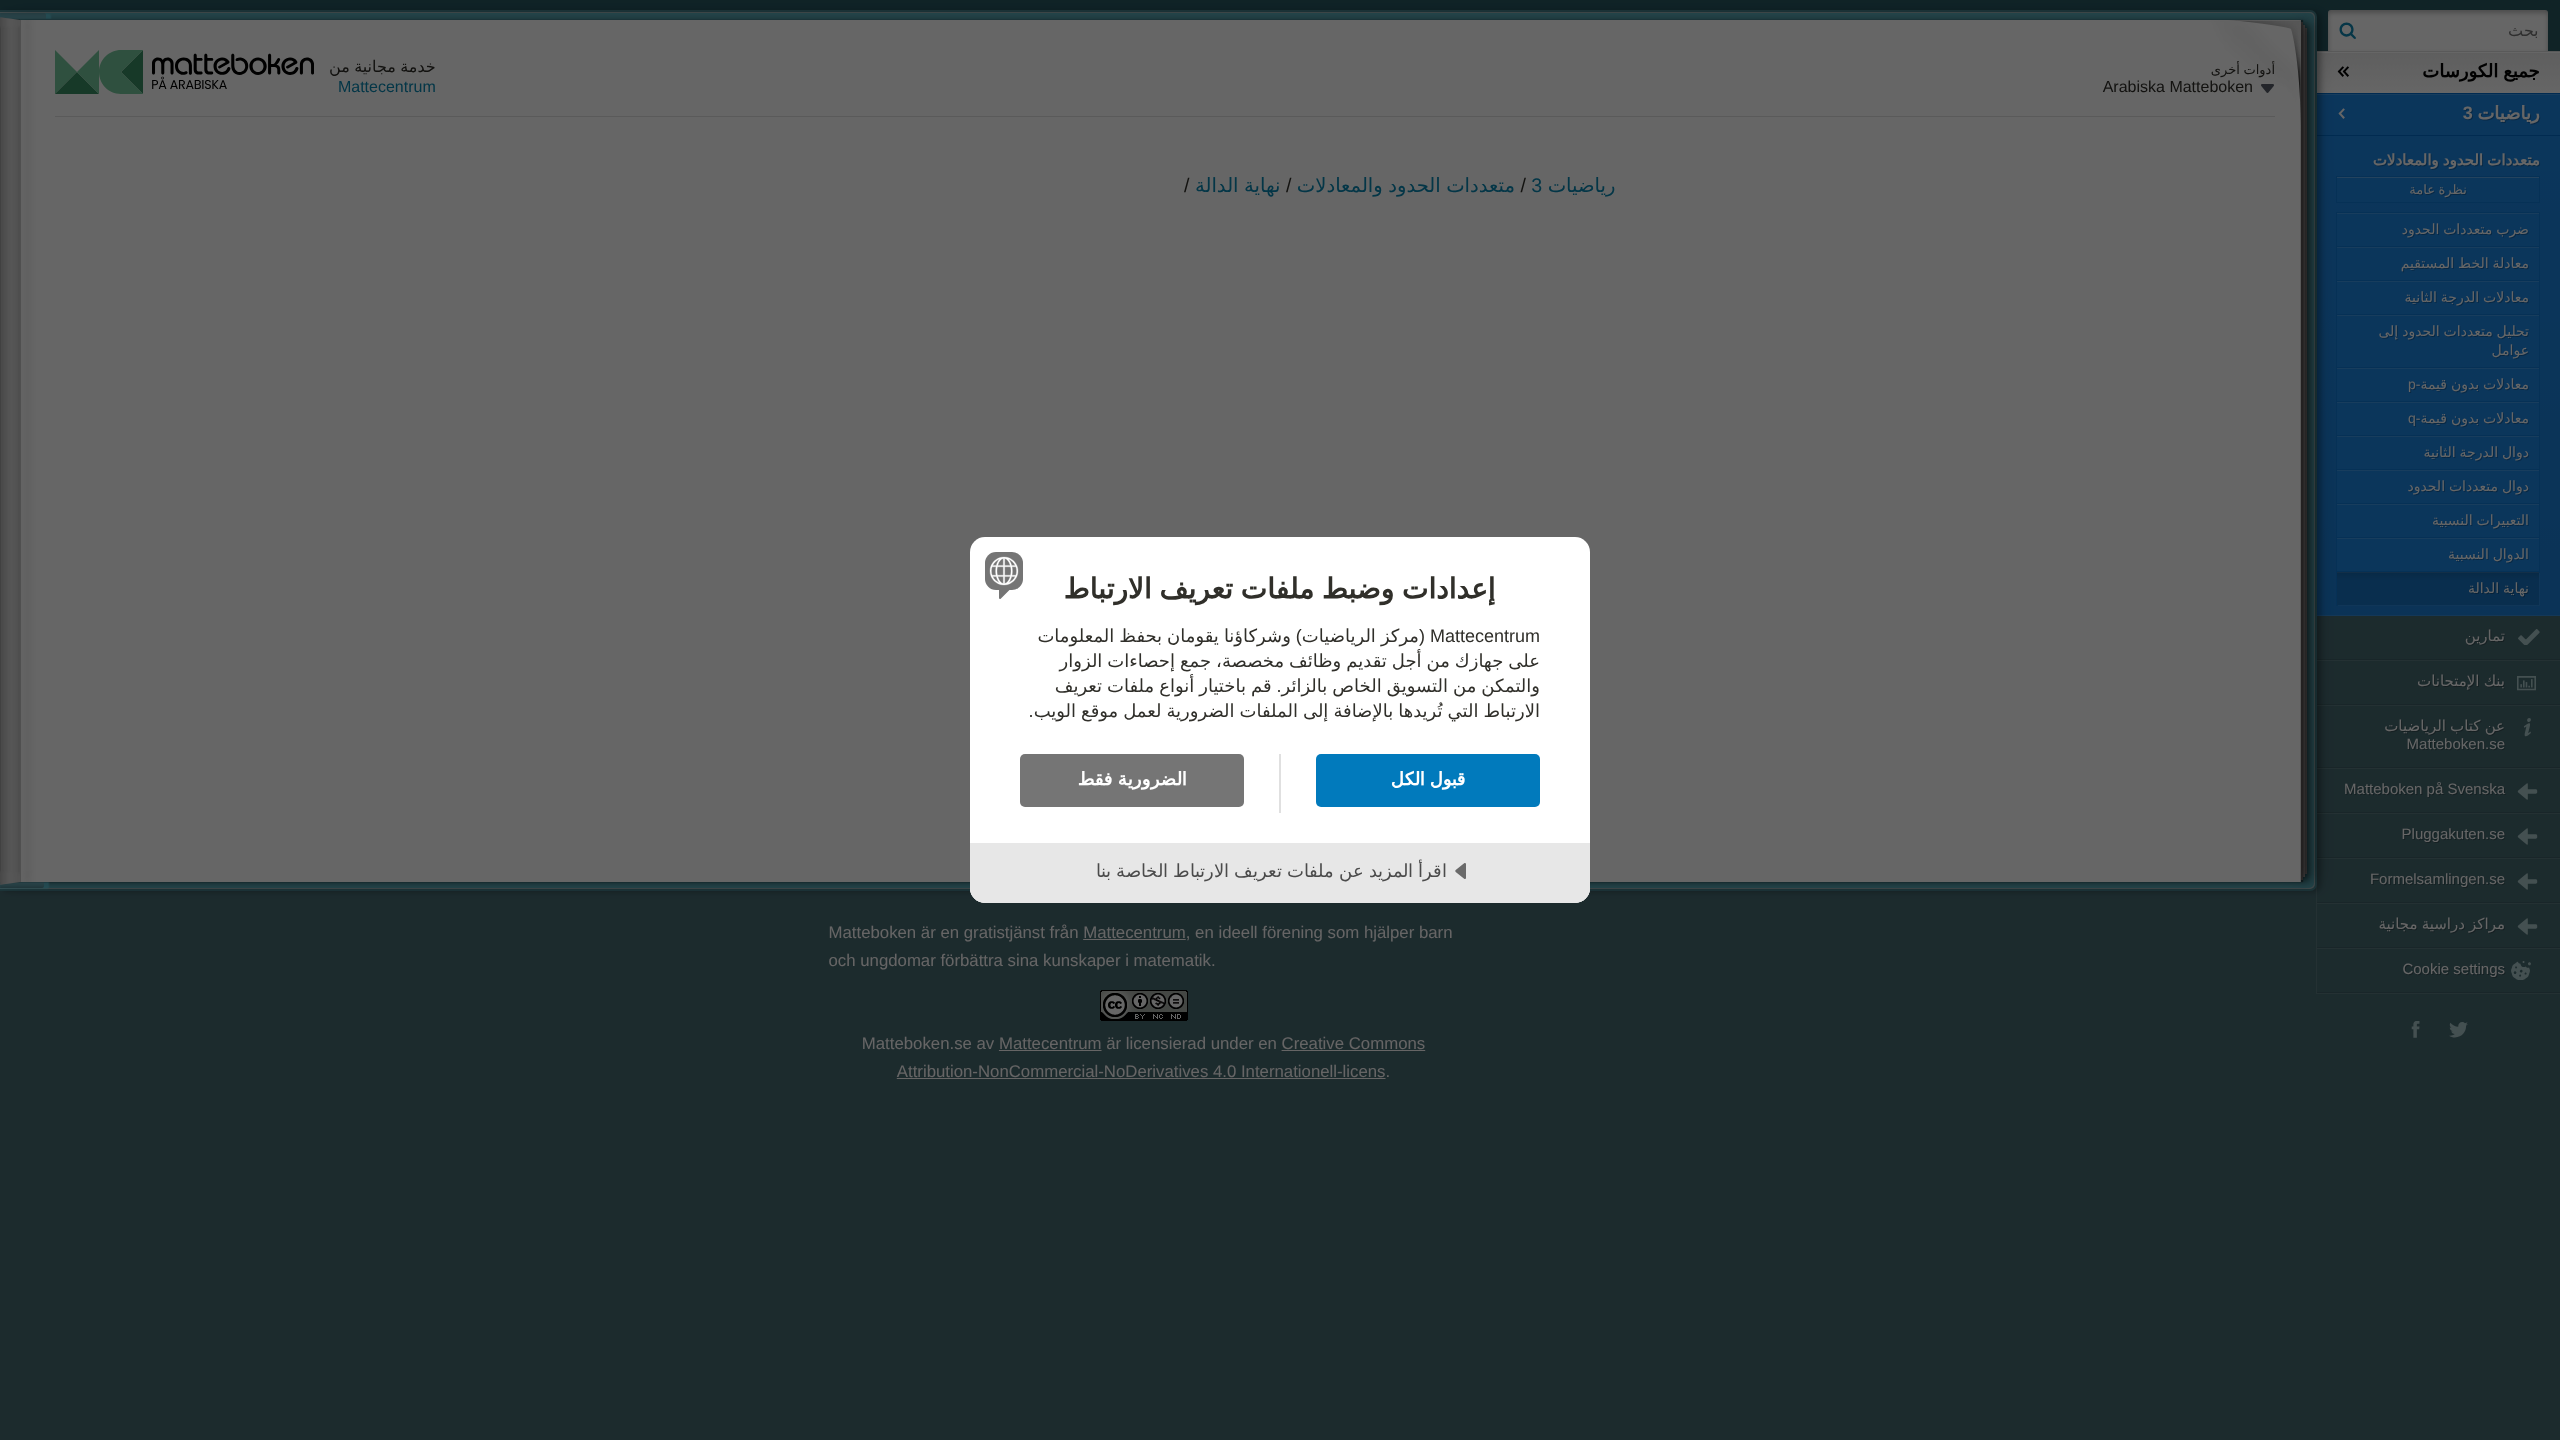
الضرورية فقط (1132, 779)
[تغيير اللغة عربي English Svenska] (1007, 574)
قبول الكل (1428, 779)
